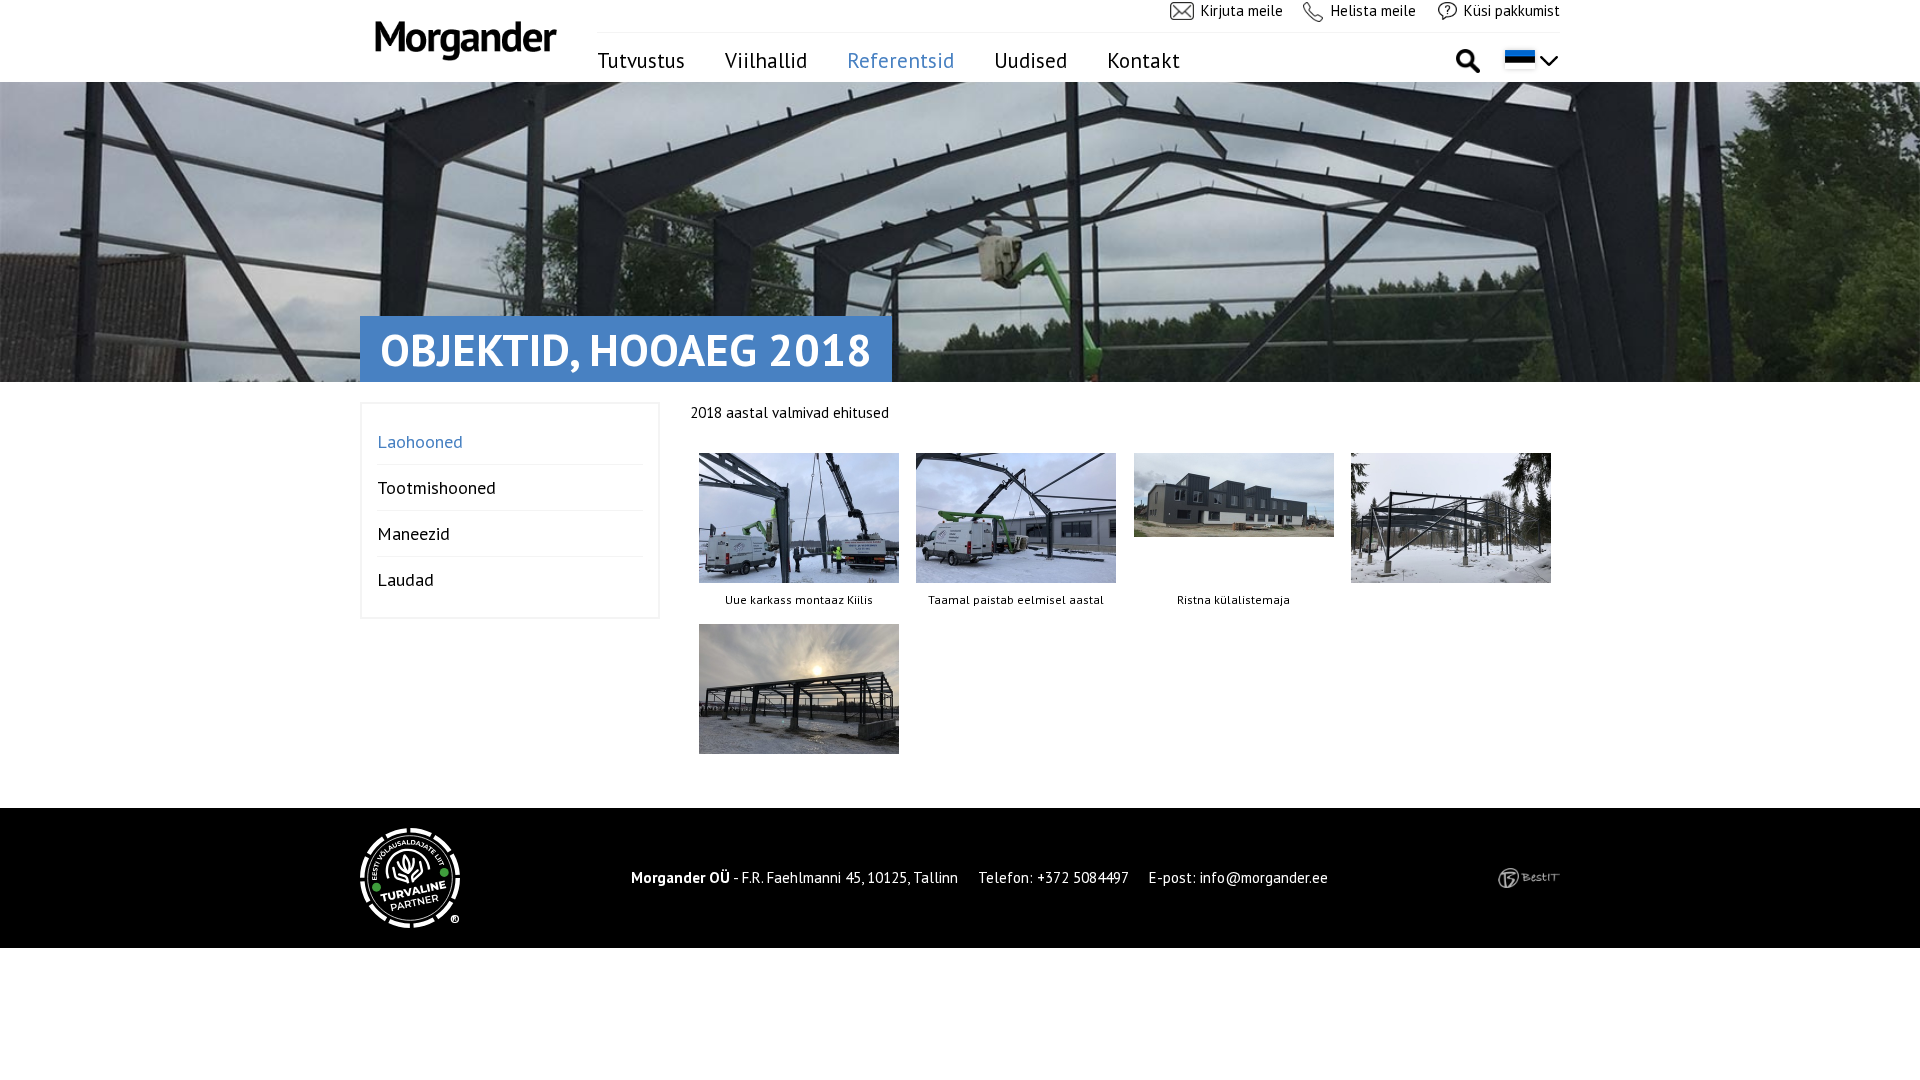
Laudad (405, 579)
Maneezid (413, 533)
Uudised (1030, 60)
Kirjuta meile (1242, 10)
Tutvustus (641, 60)
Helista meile (1373, 10)
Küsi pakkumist (1512, 10)
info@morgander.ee (1264, 877)
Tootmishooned (436, 487)
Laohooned (420, 441)
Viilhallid (766, 60)
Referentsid (900, 60)
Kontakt (1143, 60)
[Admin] (6, 10)
